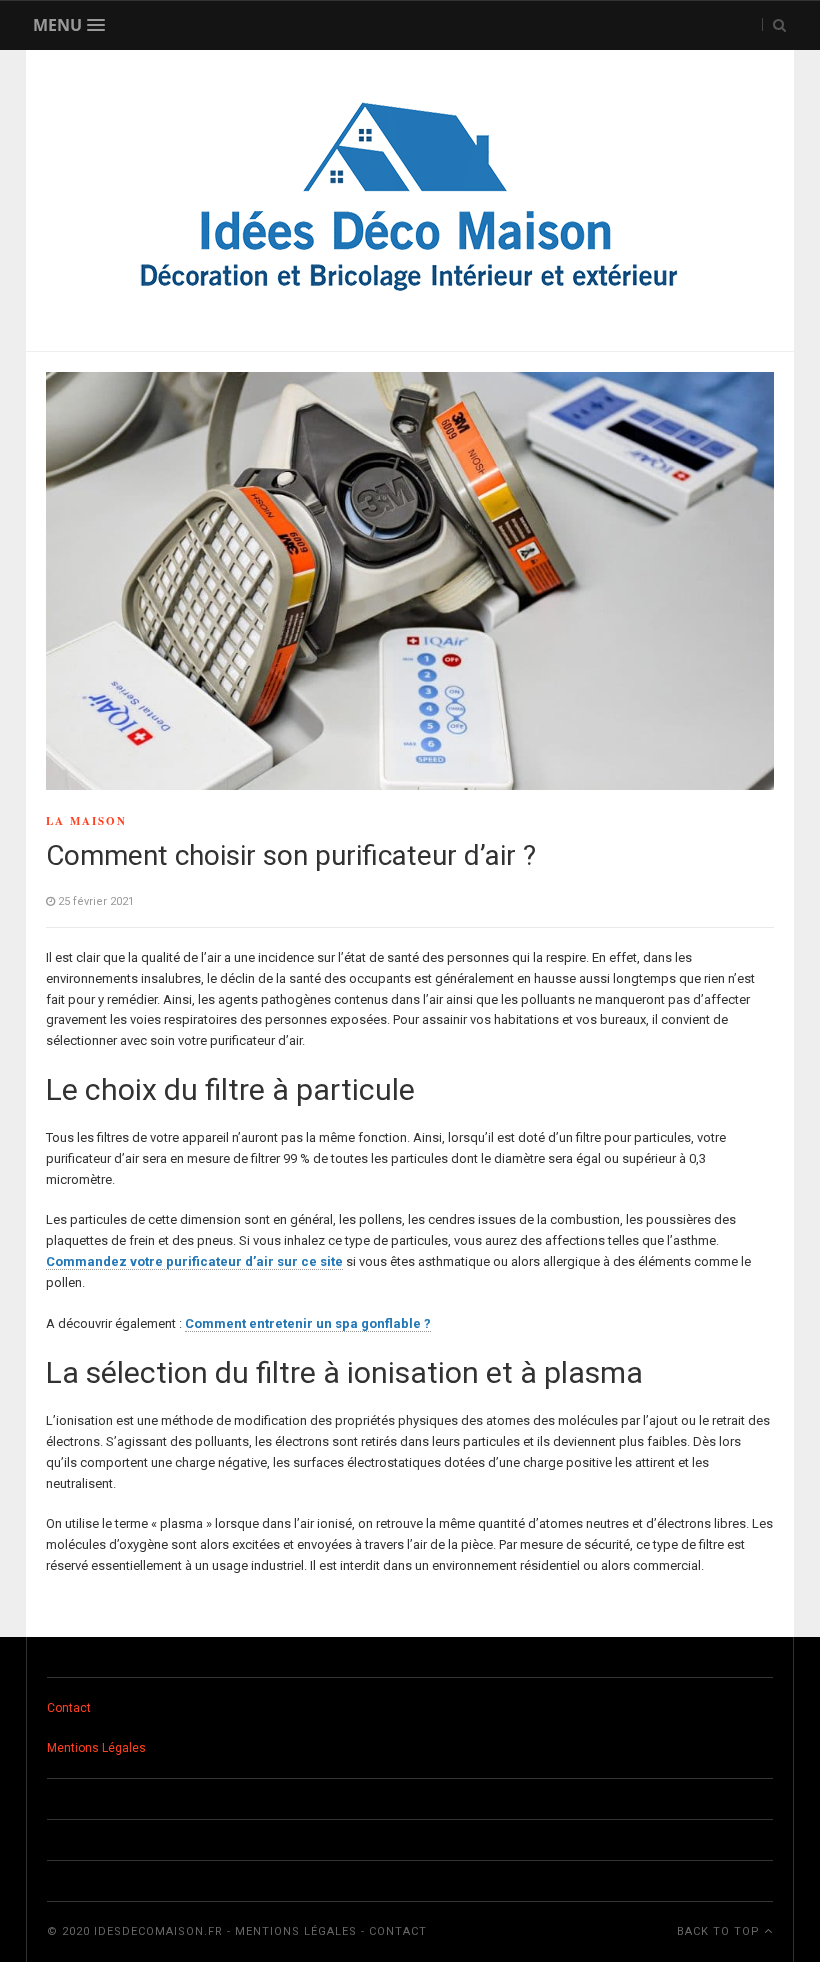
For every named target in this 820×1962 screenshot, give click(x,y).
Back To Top (720, 1931)
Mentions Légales (96, 1748)
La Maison (86, 821)
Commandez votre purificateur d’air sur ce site (194, 1261)
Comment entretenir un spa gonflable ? (308, 1323)
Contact (69, 1708)
